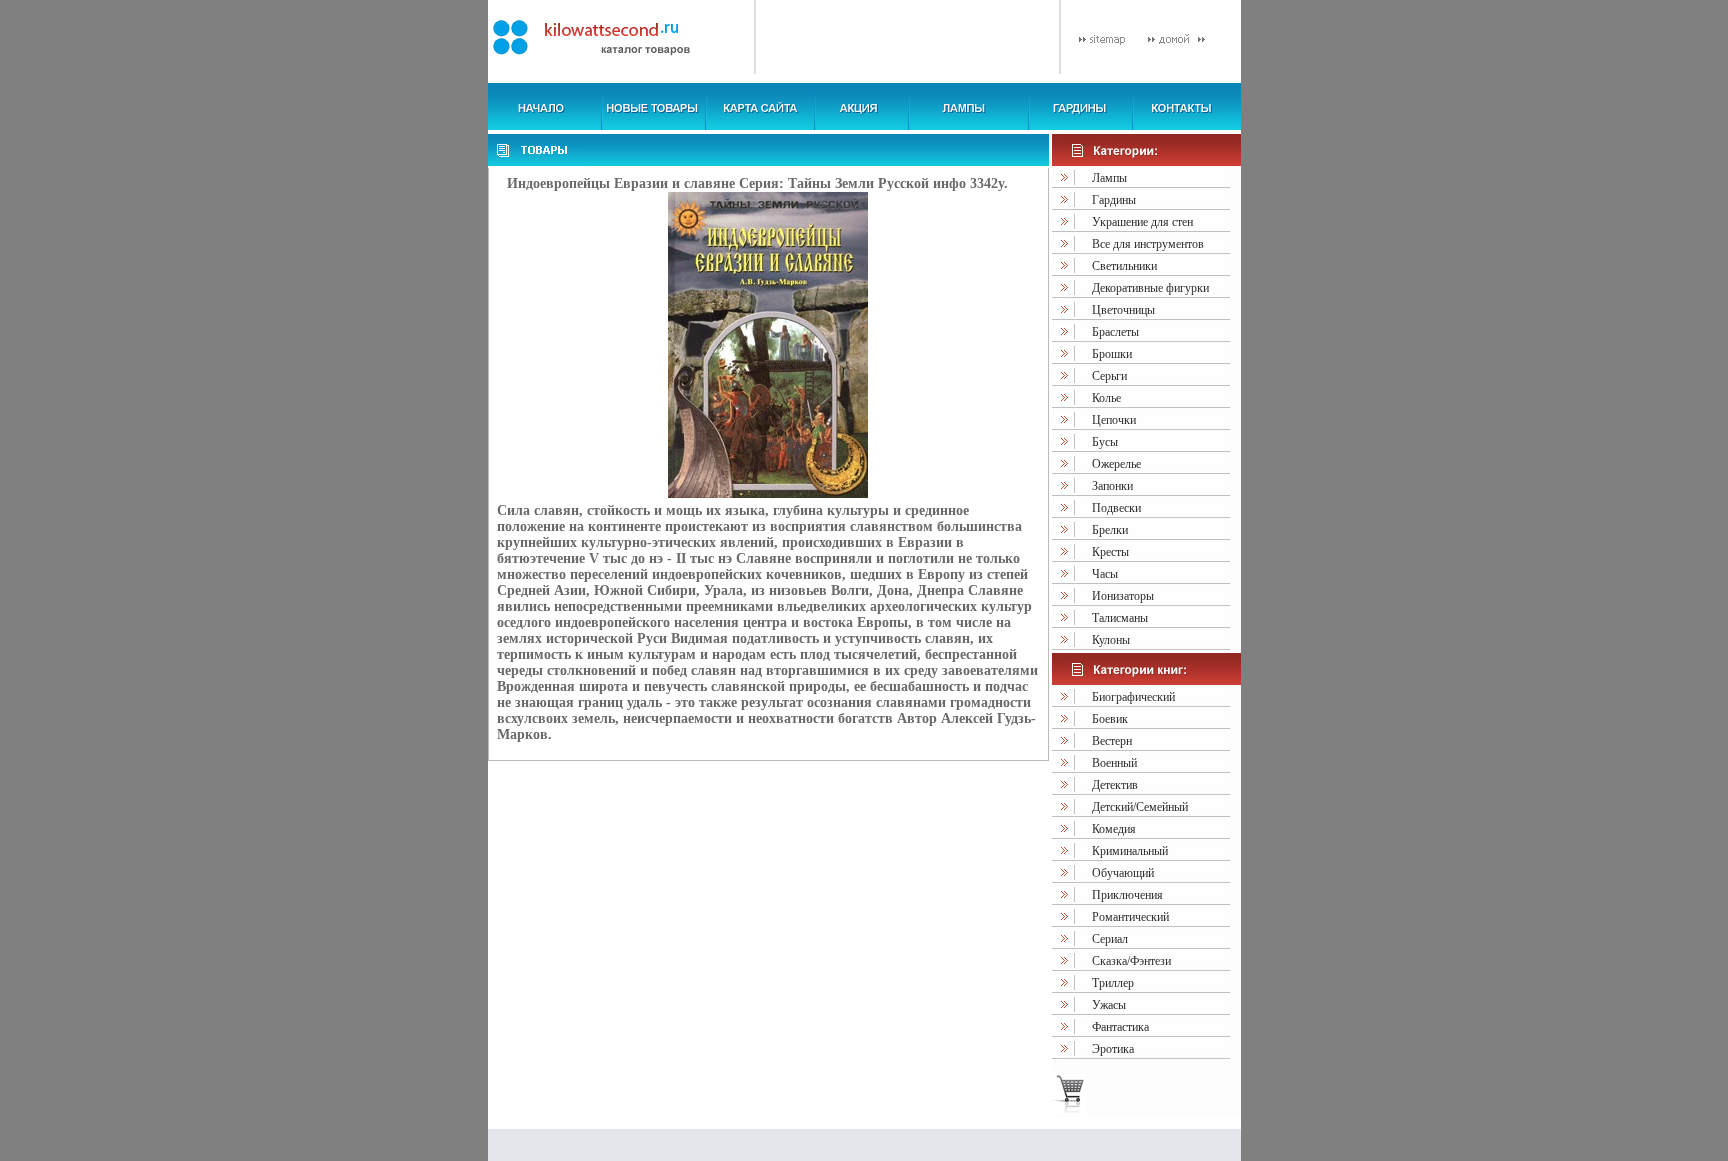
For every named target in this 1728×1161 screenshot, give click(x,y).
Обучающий (1123, 873)
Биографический (1133, 697)
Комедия (1114, 829)
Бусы (1105, 442)
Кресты (1110, 552)
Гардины (1114, 200)
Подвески (1116, 508)
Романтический (1130, 917)
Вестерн (1112, 741)
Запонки (1112, 486)
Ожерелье (1116, 464)
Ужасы (1109, 1005)
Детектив (1115, 785)
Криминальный (1130, 851)
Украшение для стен (1142, 222)
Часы (1105, 574)
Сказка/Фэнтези (1131, 961)
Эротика (1113, 1049)
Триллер (1113, 983)
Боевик (1110, 719)
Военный (1114, 763)
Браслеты (1115, 332)
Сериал (1110, 939)
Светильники (1124, 266)
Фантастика (1120, 1027)
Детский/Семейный (1140, 807)
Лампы (1109, 178)
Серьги (1109, 376)
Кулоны (1111, 640)
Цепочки (1114, 420)
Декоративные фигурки (1150, 288)
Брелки (1110, 530)
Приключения (1127, 895)
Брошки (1112, 354)
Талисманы (1120, 618)
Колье (1106, 398)
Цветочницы (1123, 310)
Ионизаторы (1123, 596)
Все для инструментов (1148, 244)
